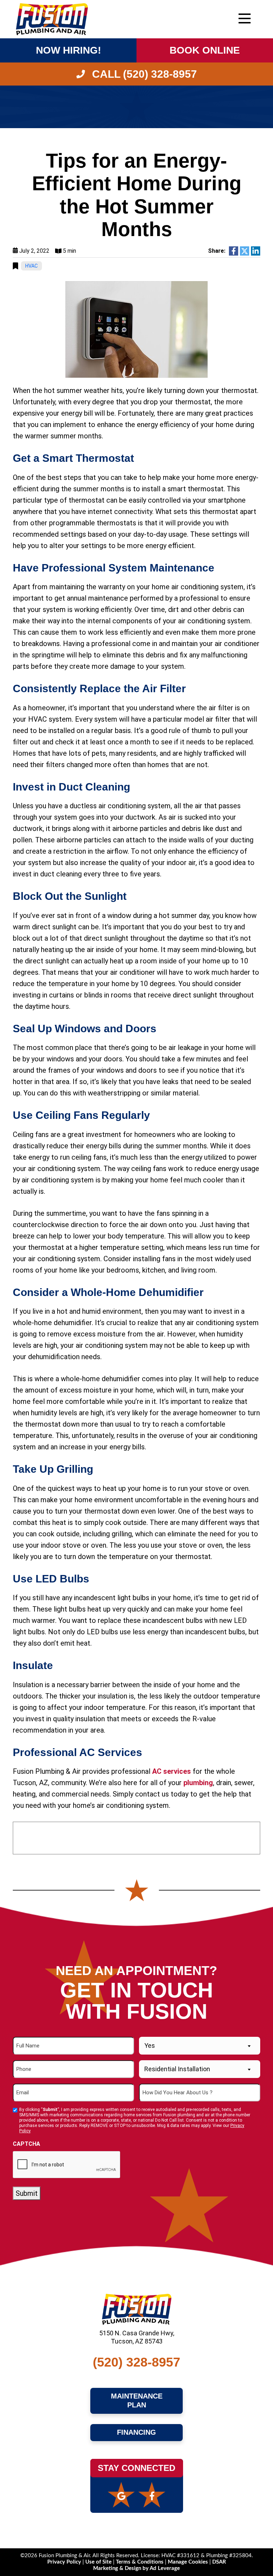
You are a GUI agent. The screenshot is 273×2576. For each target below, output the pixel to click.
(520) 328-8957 (136, 2362)
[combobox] (200, 2046)
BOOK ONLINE (205, 50)
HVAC (31, 266)
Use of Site (99, 2562)
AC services (172, 1771)
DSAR (219, 2562)
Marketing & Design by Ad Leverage (136, 2568)
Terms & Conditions (140, 2562)
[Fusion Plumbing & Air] (52, 18)
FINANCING (136, 2432)
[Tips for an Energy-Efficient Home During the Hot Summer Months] (136, 329)
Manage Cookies (188, 2562)
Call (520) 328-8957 (143, 74)
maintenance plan (138, 2401)
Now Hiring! (68, 50)
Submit (27, 2193)
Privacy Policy (65, 2562)
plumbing (198, 1783)
